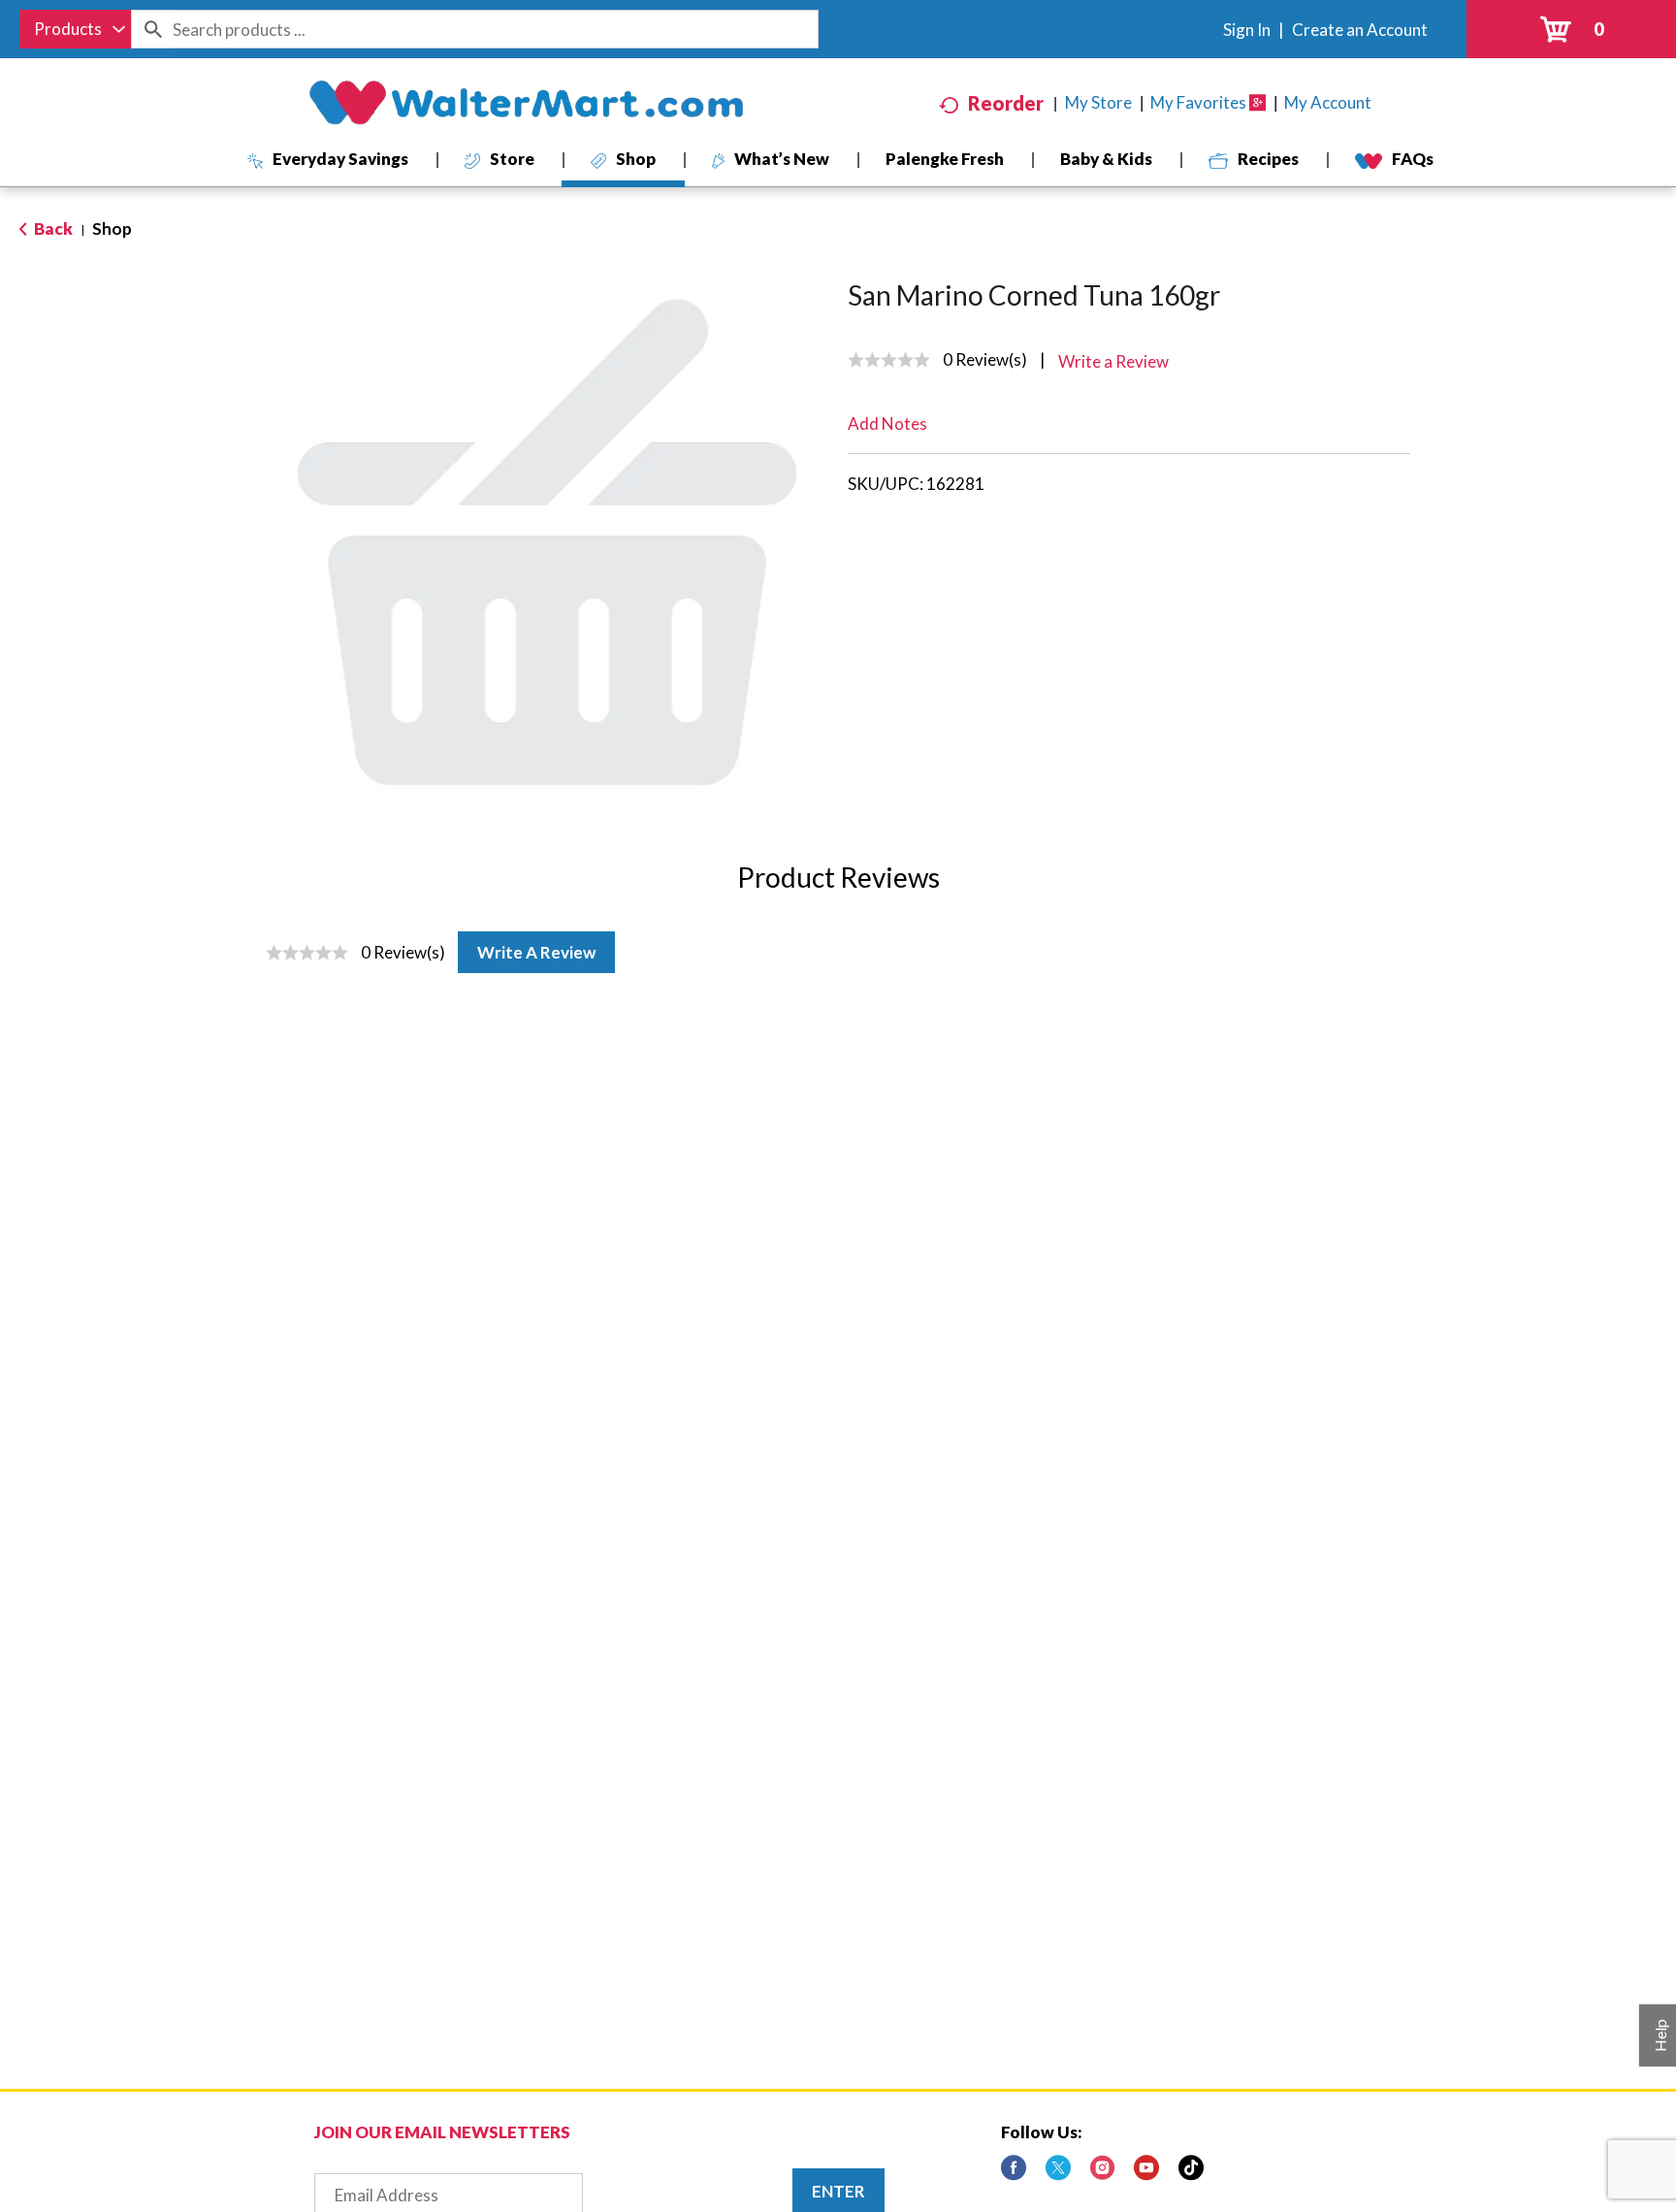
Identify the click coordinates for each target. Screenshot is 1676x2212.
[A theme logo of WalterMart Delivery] (526, 103)
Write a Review (536, 952)
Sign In (1247, 30)
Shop (112, 228)
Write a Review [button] (1113, 361)
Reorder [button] (1006, 103)
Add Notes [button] (887, 423)
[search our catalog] (152, 29)
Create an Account (1360, 30)
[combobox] (75, 29)
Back (52, 228)
